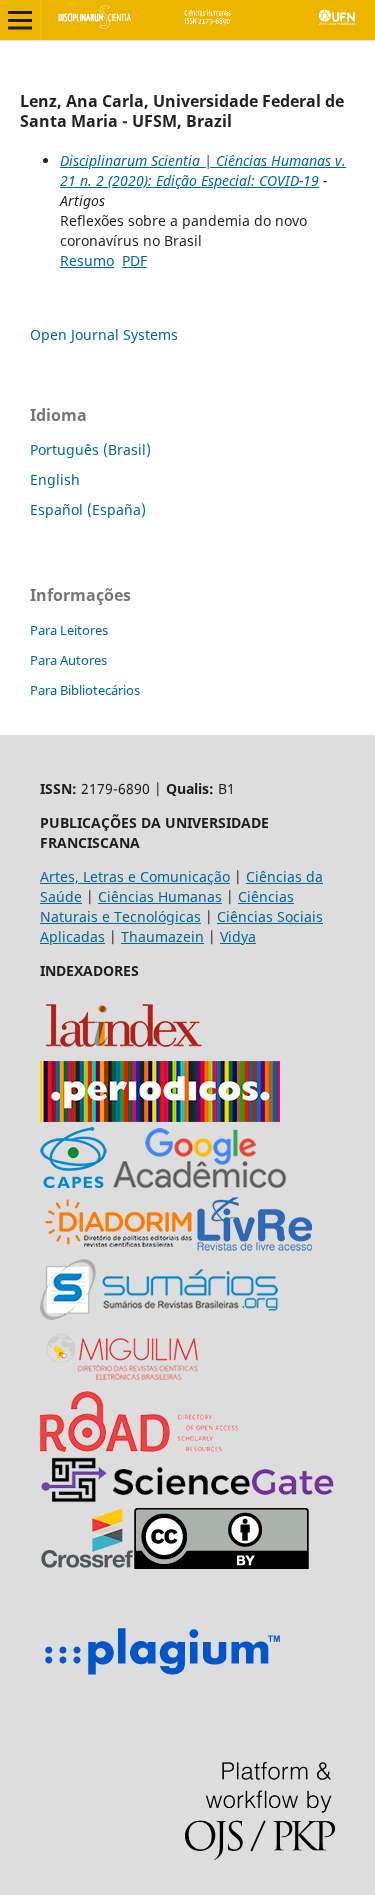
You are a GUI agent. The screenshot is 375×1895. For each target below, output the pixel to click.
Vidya (238, 936)
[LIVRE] (254, 1248)
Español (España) (88, 509)
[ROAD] (139, 1446)
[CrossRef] (87, 1563)
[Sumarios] (159, 1314)
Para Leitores (69, 630)
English (55, 479)
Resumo (87, 260)
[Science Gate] (187, 1497)
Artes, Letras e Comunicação (135, 876)
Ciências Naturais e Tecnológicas (167, 906)
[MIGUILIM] (124, 1380)
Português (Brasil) (90, 449)
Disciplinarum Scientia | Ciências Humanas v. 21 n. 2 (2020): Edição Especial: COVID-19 (203, 170)
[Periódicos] (160, 1116)
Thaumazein (162, 936)
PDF (134, 260)
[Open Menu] (20, 20)
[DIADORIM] (118, 1248)
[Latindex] (123, 1050)
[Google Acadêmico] (200, 1182)
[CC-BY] (221, 1563)
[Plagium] (162, 1677)
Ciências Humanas (160, 896)
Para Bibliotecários (85, 690)
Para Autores (68, 660)
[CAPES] (73, 1182)
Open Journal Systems (104, 334)
